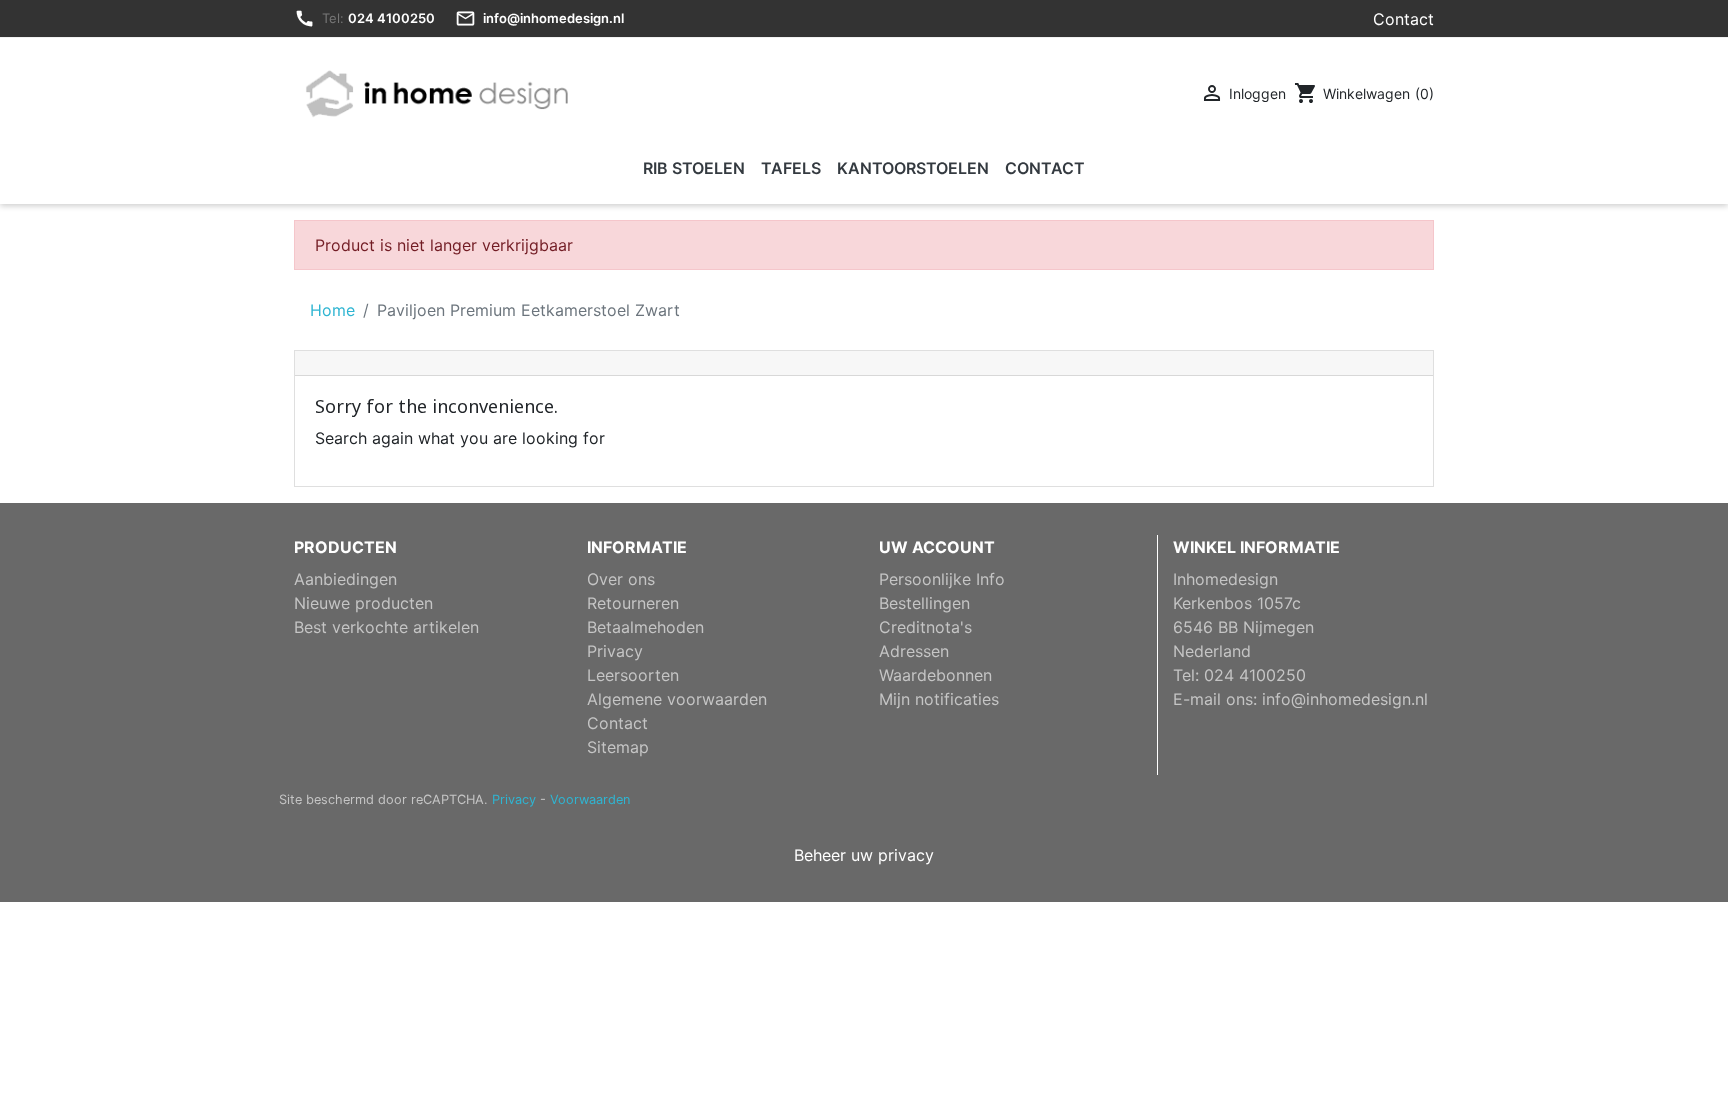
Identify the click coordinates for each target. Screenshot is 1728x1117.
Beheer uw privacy (864, 855)
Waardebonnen (935, 675)
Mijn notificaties (939, 699)
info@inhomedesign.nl (553, 18)
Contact (1403, 19)
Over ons (621, 579)
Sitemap (618, 747)
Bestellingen (924, 603)
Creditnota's (925, 627)
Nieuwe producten (363, 603)
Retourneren (633, 603)
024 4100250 (391, 18)
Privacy (615, 651)
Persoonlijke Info (942, 579)
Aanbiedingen (345, 579)
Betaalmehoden (645, 627)
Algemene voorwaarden (677, 699)
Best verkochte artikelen (386, 627)
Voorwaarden (590, 799)
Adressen (914, 651)
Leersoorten (633, 675)
